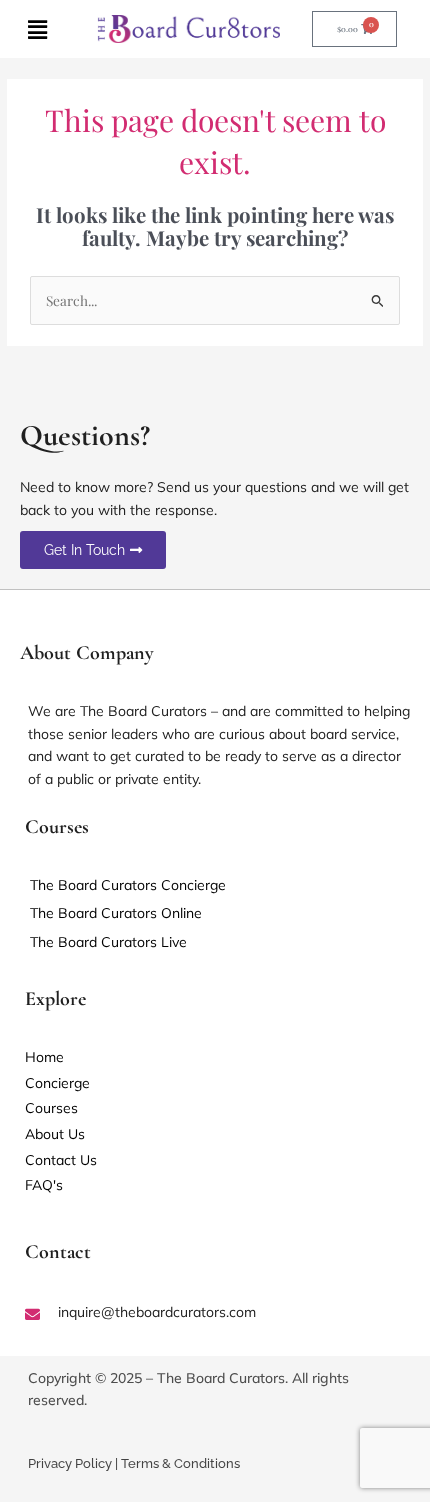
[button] (37, 29)
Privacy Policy (70, 1463)
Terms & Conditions (180, 1463)
